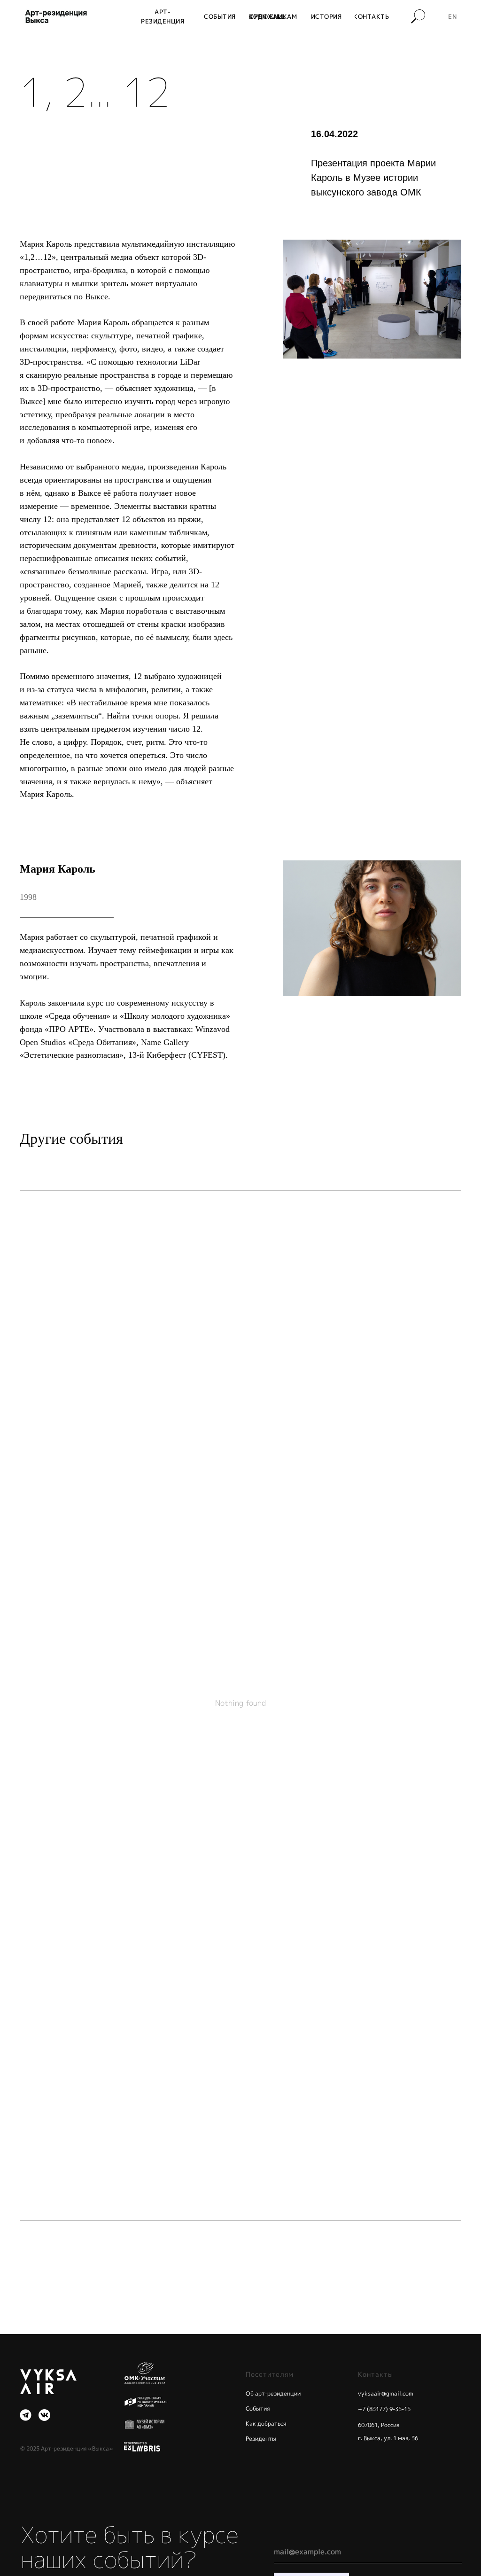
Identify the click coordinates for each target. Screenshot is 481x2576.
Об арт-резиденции (273, 2393)
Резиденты (261, 2439)
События (258, 2408)
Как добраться (266, 2424)
